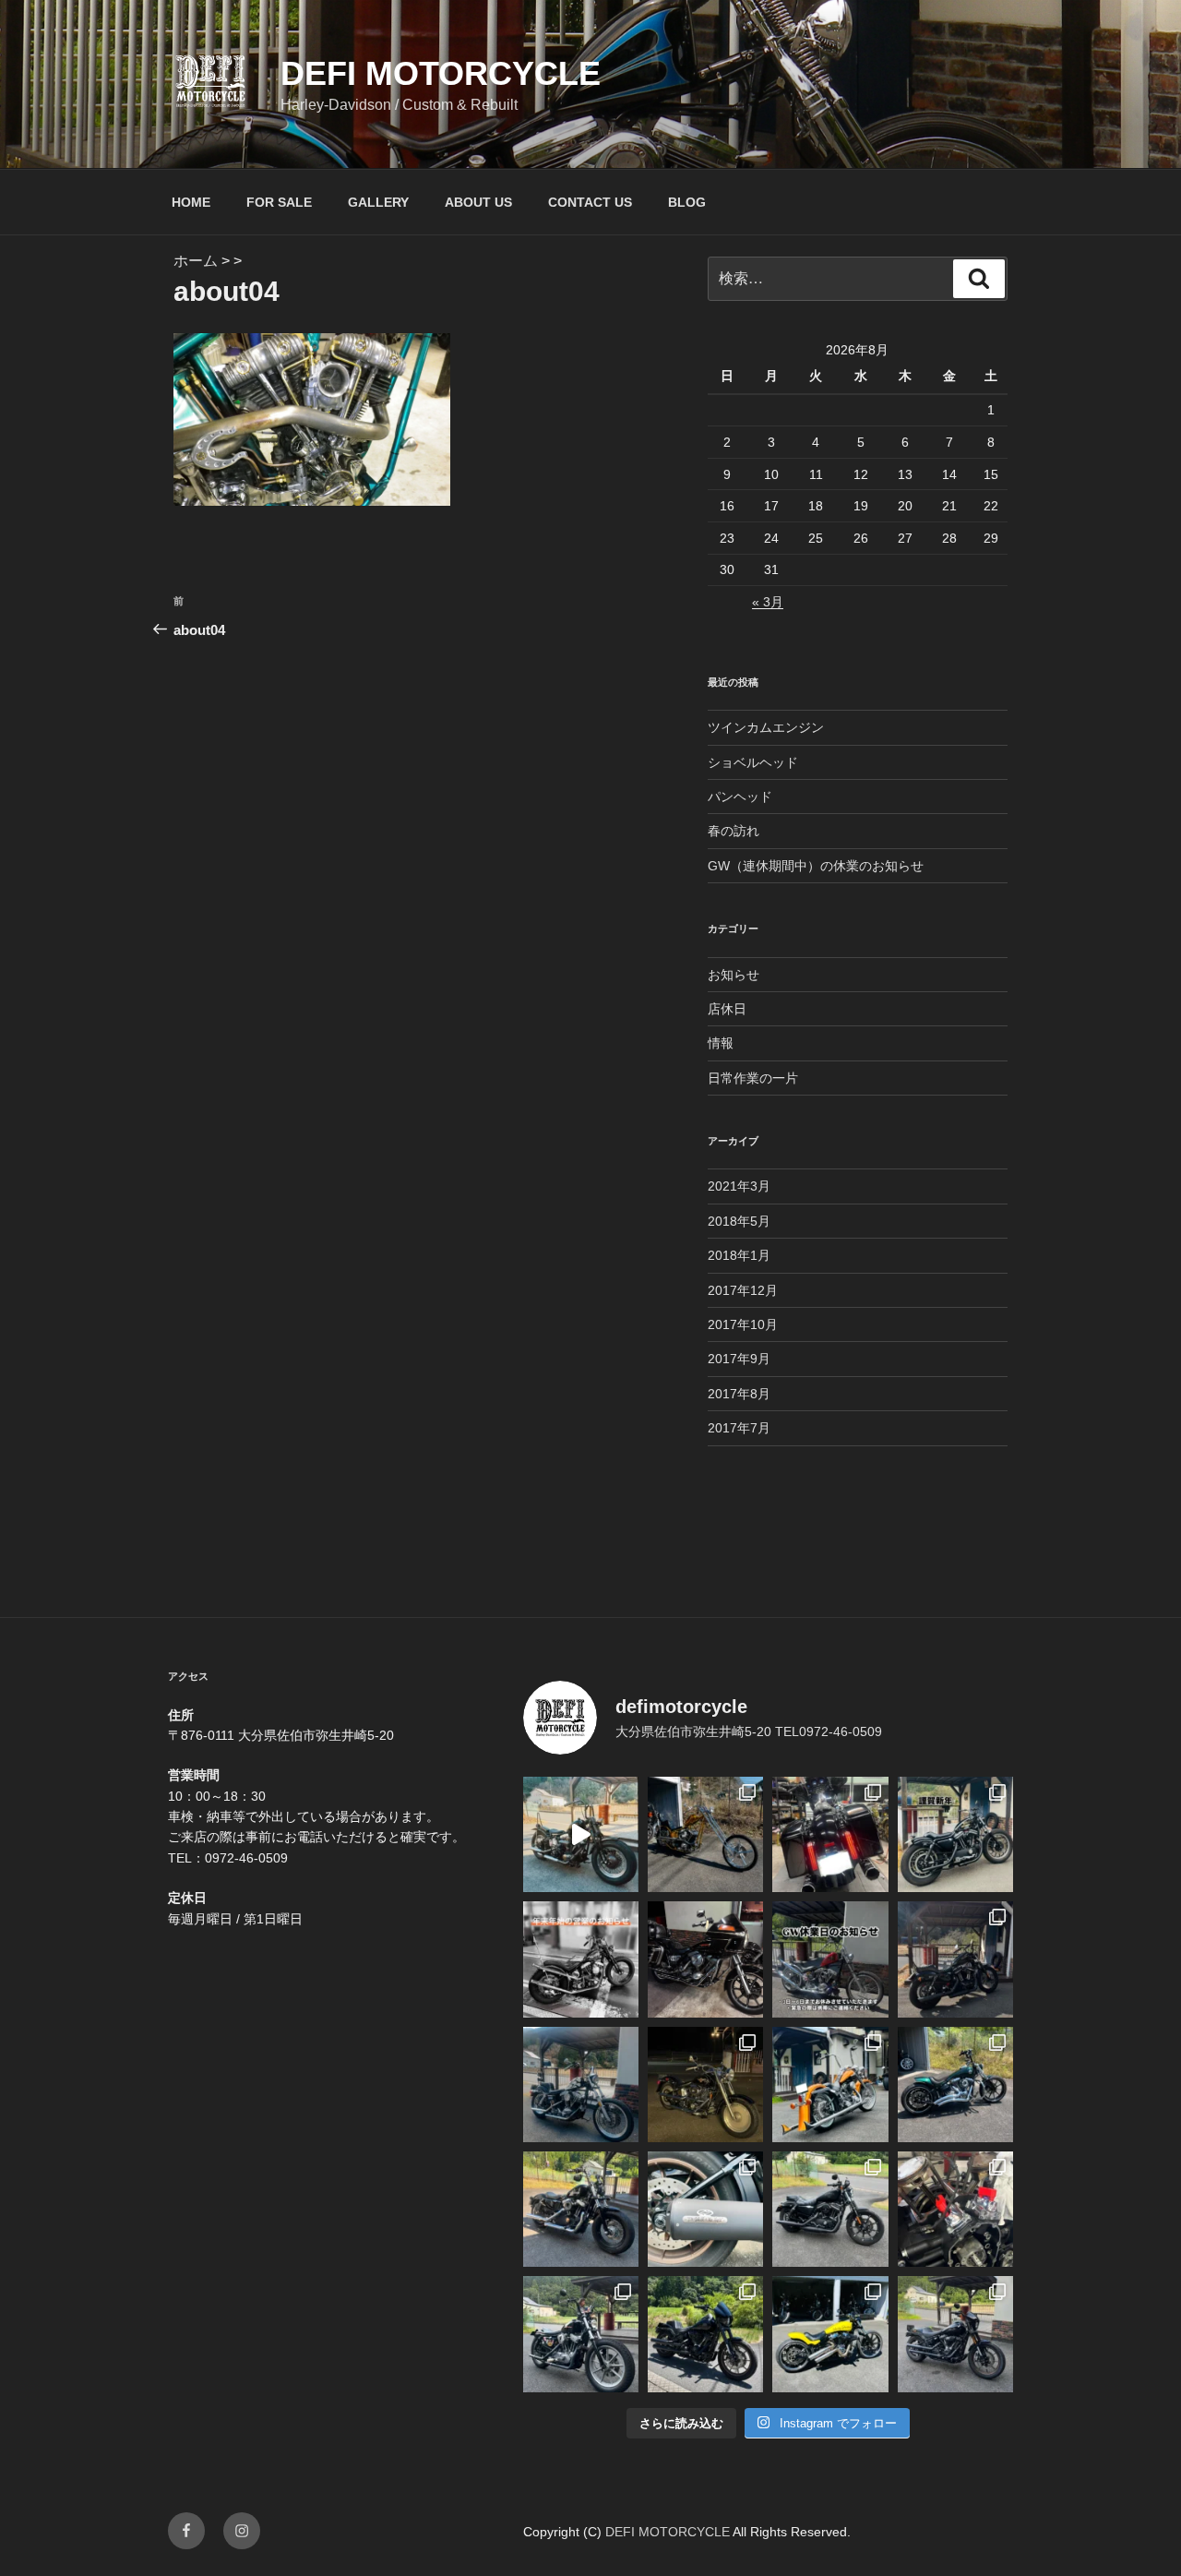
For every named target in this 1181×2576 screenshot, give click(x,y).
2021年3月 (739, 1186)
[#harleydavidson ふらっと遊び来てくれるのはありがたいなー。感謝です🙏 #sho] (705, 1834)
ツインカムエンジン (766, 727)
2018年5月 (739, 1221)
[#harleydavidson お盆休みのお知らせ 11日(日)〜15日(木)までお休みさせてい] (830, 2085)
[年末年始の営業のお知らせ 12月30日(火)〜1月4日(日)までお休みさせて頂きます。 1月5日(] (581, 1959)
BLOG (687, 202)
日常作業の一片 (753, 1078)
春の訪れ (734, 831)
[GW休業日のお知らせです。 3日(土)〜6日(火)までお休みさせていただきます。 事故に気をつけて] (830, 1959)
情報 (721, 1043)
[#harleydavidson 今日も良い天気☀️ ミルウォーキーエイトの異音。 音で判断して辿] (955, 2209)
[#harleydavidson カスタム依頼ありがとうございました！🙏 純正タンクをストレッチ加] (955, 2085)
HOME (191, 202)
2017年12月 (743, 1290)
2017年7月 (739, 1428)
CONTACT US (590, 202)
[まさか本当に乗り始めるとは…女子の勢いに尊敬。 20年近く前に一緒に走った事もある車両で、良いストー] (581, 1834)
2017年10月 (743, 1324)
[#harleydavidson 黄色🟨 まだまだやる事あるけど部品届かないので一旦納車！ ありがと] (830, 2334)
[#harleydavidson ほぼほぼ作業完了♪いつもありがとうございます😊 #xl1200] (581, 2209)
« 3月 (768, 602)
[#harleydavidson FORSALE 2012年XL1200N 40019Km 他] (955, 1959)
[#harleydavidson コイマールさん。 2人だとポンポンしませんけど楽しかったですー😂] (581, 2334)
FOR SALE (279, 202)
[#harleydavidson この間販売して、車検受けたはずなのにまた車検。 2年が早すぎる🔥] (830, 2209)
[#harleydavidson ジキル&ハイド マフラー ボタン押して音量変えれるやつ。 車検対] (705, 2209)
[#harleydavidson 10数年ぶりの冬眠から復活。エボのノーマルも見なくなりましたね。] (705, 2085)
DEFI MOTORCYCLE (441, 73)
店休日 (727, 1009)
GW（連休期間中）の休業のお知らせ (816, 866)
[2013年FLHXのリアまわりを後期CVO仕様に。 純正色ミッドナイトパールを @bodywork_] (830, 1834)
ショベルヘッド (753, 762)
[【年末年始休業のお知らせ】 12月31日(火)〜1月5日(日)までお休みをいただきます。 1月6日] (581, 2085)
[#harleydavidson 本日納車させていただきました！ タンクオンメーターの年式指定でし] (705, 2334)
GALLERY (378, 202)
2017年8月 (739, 1394)
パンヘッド (740, 797)
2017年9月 (739, 1359)
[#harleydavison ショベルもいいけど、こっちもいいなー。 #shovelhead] (705, 1959)
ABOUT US (478, 202)
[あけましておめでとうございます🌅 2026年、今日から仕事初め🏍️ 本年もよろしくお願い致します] (955, 1834)
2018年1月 (739, 1255)
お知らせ (734, 975)
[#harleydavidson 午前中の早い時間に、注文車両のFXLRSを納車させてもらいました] (955, 2334)
